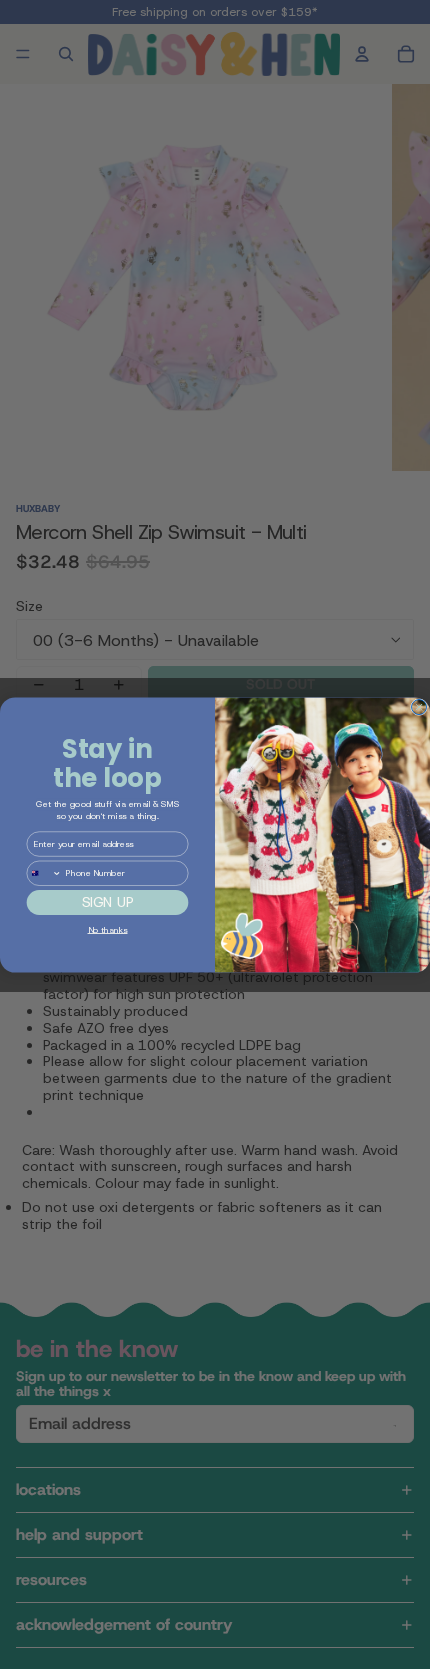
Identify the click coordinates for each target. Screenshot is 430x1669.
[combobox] (44, 873)
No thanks (108, 929)
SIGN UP (108, 902)
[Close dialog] (419, 706)
